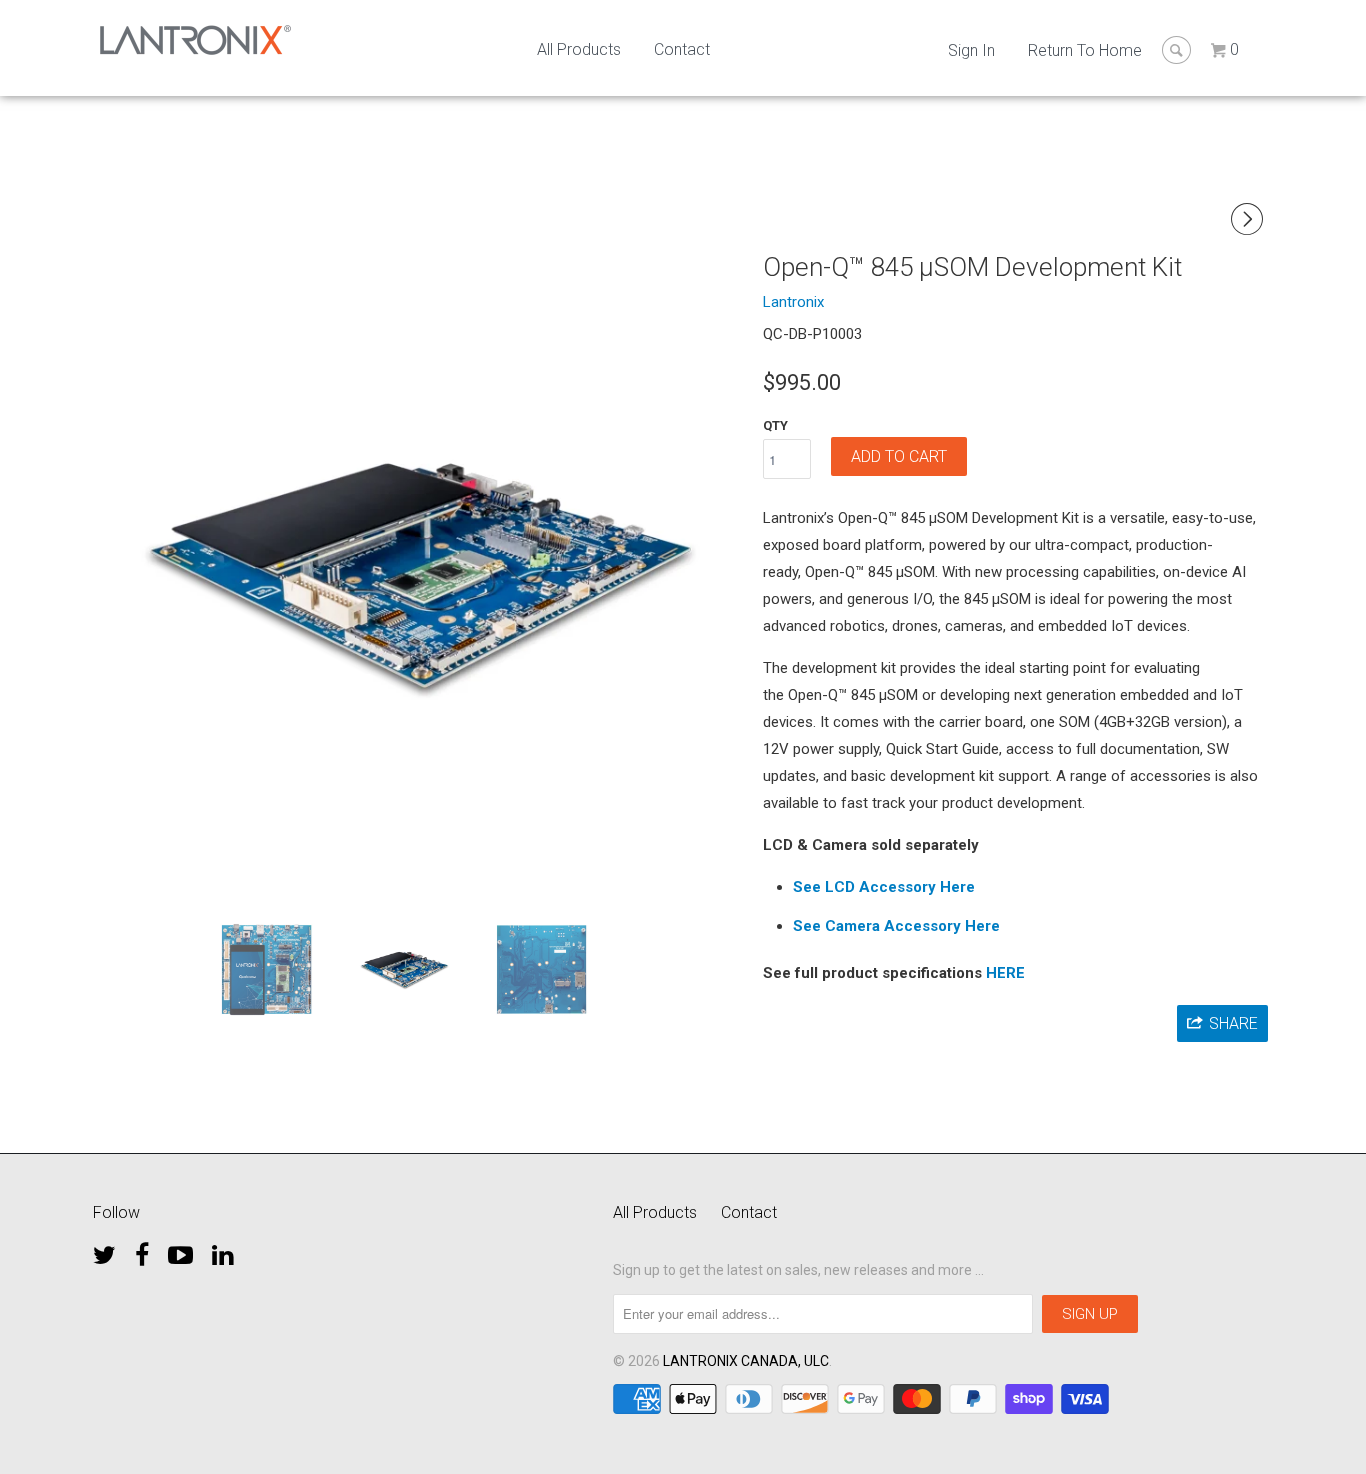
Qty (775, 425)
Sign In (971, 50)
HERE (1005, 973)
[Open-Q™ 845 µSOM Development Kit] (420, 574)
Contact (682, 49)
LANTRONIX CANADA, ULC (746, 1361)
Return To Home (1085, 50)
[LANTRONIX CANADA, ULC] (195, 40)
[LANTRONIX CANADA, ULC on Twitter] (104, 1250)
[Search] (1176, 50)
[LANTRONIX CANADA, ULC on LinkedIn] (222, 1250)
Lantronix (793, 302)
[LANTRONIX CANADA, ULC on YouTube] (180, 1250)
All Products (579, 49)
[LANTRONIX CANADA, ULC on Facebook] (142, 1250)
